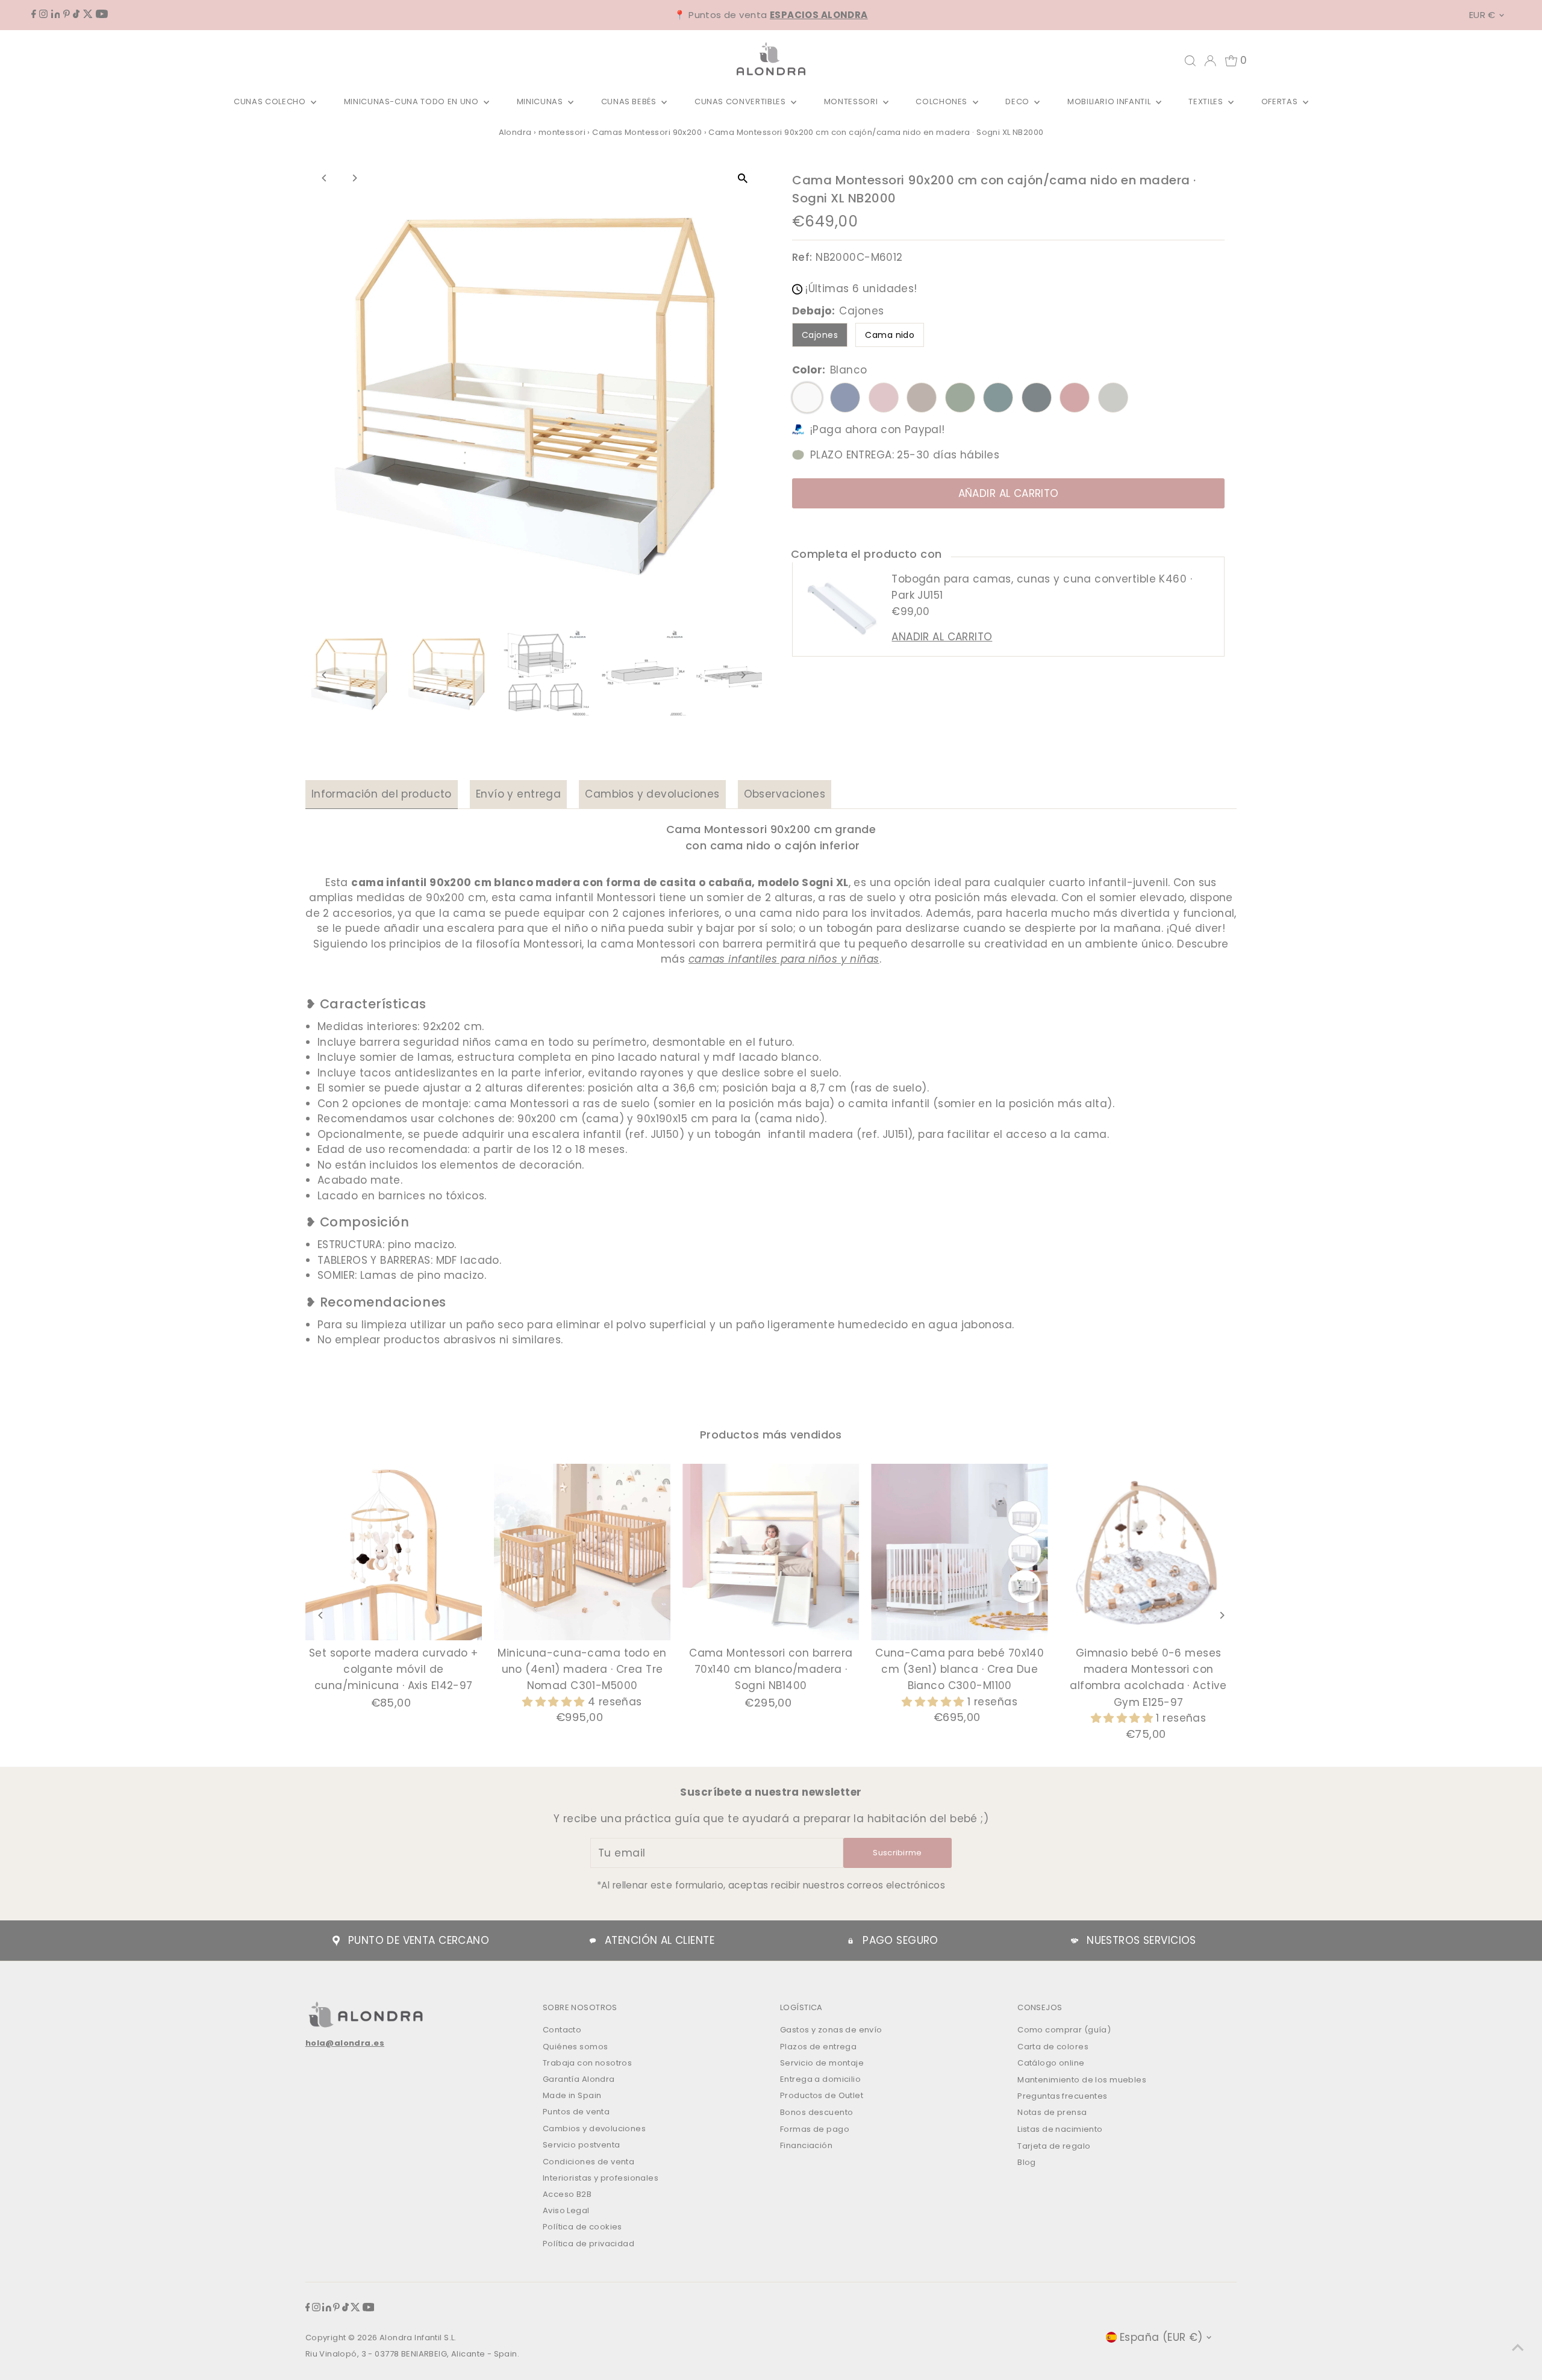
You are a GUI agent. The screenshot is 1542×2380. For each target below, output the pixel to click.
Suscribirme (897, 1853)
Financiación (806, 2145)
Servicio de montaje (822, 2063)
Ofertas (1281, 102)
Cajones (820, 335)
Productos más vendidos (771, 1435)
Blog (1027, 2162)
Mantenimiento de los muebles (1082, 2080)
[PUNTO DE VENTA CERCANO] (336, 1941)
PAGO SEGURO (901, 1940)
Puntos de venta (576, 2112)
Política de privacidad (588, 2244)
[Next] (354, 178)
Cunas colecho (271, 102)
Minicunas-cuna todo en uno (413, 102)
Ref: (802, 257)
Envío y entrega (518, 794)
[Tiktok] (76, 14)
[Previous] (325, 178)
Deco (1018, 102)
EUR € (1482, 15)
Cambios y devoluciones (652, 794)
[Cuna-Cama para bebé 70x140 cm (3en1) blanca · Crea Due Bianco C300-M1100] (960, 1552)
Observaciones (785, 794)
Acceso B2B (567, 2194)
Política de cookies (582, 2227)
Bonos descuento (816, 2112)
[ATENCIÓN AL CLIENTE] (593, 1941)
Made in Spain (572, 2095)
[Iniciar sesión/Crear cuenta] (1210, 61)
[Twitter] (88, 14)
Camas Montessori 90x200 (647, 132)
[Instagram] (43, 14)
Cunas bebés (630, 102)
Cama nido (890, 335)
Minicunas (541, 102)
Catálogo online (1051, 2063)
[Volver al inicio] (1518, 2347)
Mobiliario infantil (1110, 102)
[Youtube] (102, 14)
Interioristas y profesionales (601, 2178)
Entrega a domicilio (820, 2079)
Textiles (1207, 102)
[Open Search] (1190, 61)
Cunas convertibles (741, 102)
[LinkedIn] (56, 14)
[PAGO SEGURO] (851, 1941)
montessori (562, 132)
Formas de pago (815, 2129)
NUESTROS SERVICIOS (1141, 1940)
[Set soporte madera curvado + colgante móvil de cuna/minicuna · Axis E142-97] (394, 1552)
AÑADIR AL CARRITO (1009, 493)
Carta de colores (1053, 2047)
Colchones (943, 102)
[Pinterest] (67, 14)
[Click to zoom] (742, 179)
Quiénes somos (576, 2047)
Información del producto (382, 794)
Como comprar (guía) (1064, 2030)
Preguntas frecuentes (1063, 2096)
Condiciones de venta (589, 2162)
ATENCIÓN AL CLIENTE (660, 1940)
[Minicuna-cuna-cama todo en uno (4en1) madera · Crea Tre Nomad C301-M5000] (582, 1552)
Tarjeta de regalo (1054, 2146)
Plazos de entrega (818, 2047)
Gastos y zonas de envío (831, 2030)
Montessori (852, 102)
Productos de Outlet (822, 2095)
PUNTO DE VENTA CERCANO (419, 1940)
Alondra (515, 132)
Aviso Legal (566, 2210)
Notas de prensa (1052, 2112)
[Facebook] (34, 14)
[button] (555, 1702)
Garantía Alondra (579, 2079)
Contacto (562, 2030)
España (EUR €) (1161, 2337)
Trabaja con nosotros (588, 2063)
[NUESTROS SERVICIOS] (1075, 1941)
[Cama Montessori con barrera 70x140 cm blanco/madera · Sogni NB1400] (771, 1552)
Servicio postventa (582, 2145)
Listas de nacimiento (1060, 2129)
